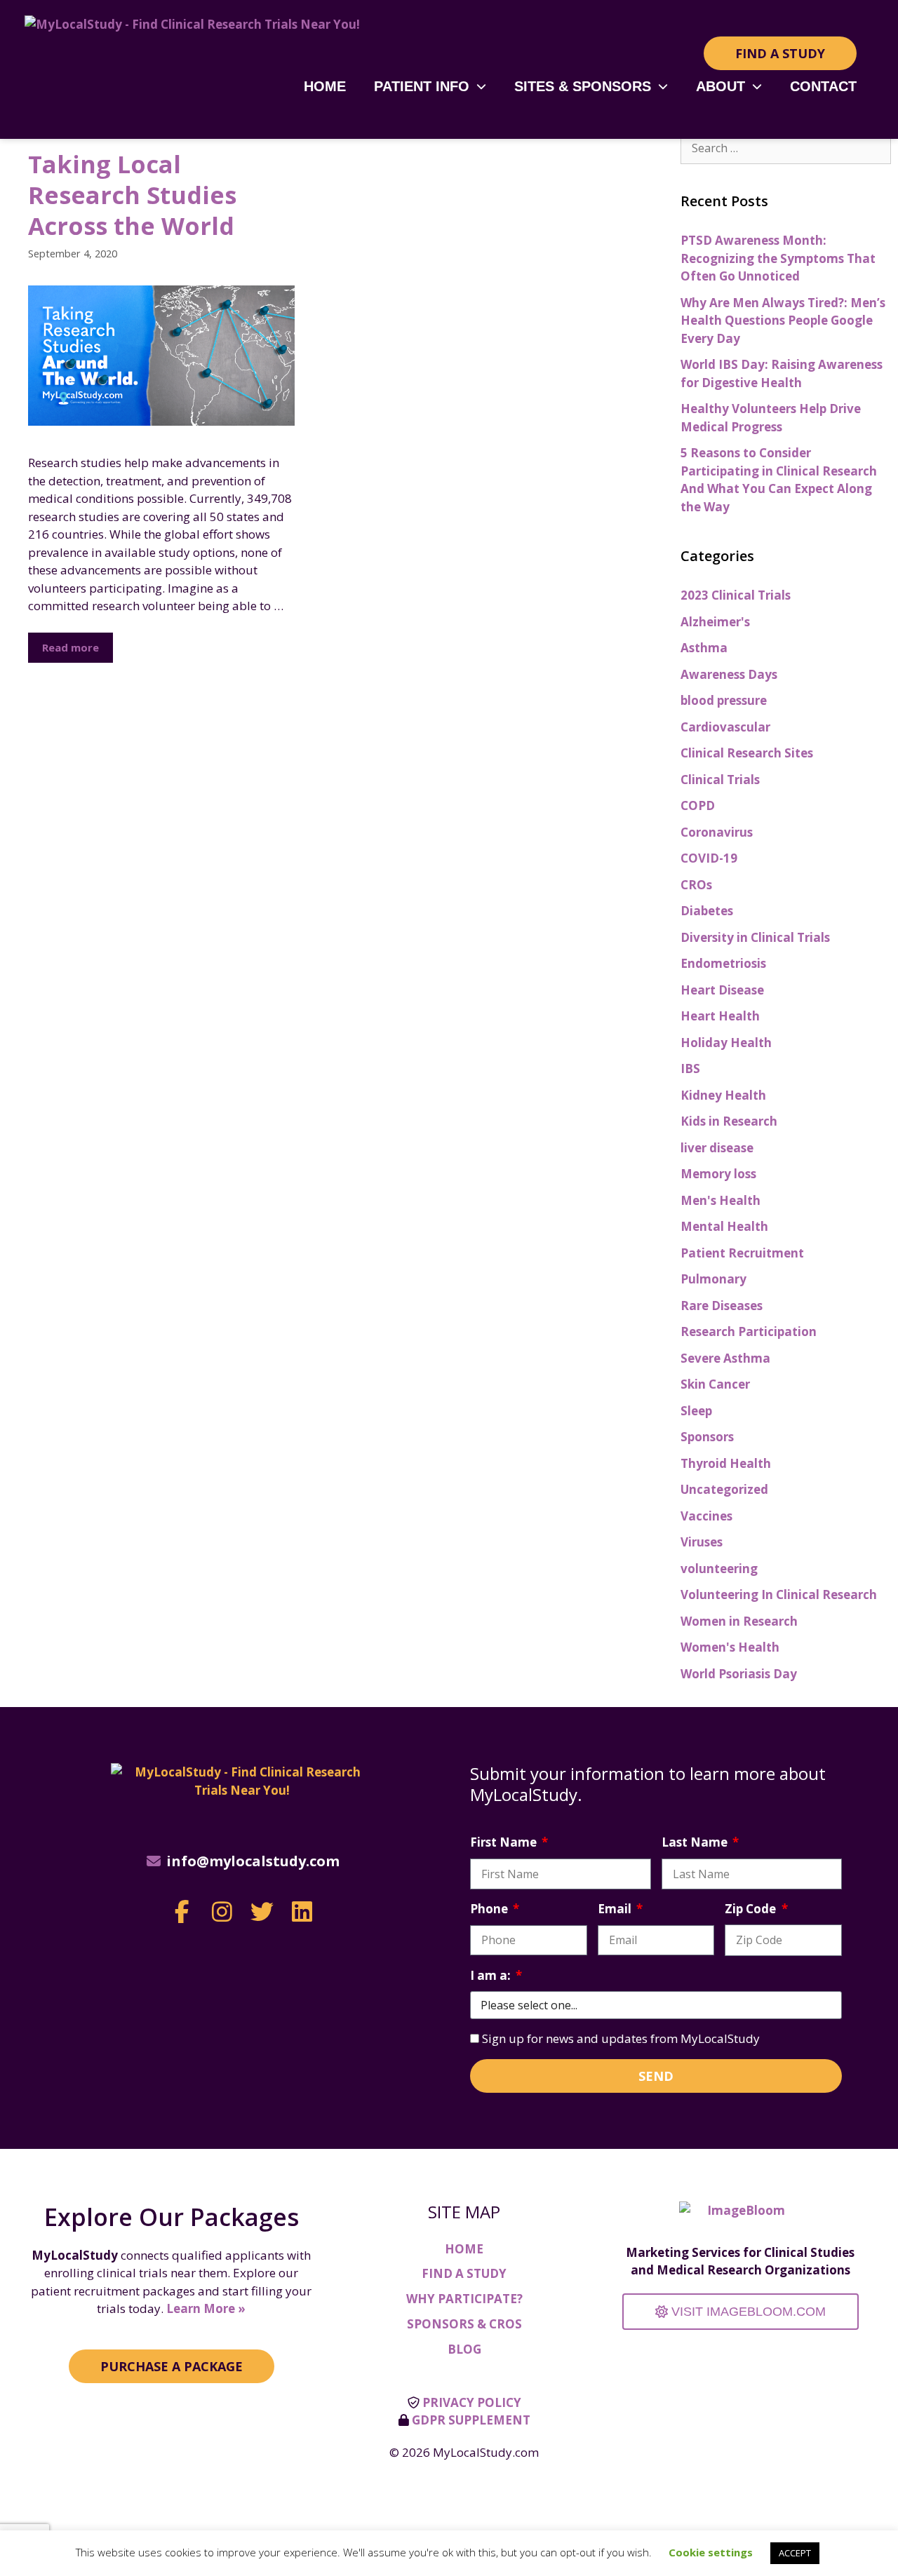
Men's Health (721, 1200)
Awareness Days (729, 674)
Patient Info (422, 86)
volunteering (719, 1569)
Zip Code (752, 1909)
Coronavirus (717, 832)
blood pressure (724, 700)
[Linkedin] (302, 1911)
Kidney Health (723, 1095)
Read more (71, 647)
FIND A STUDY (464, 2273)
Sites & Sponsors (583, 86)
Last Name (696, 1842)
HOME (464, 2249)
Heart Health (720, 1016)
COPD (698, 805)
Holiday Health (726, 1043)
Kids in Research (729, 1121)
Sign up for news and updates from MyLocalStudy (621, 2038)
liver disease (717, 1148)
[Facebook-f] (182, 1911)
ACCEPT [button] (795, 2553)
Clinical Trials (720, 780)
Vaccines (706, 1516)
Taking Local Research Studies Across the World (132, 195)
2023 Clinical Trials (736, 595)
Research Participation (749, 1331)
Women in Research (739, 1621)
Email (616, 1909)
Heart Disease (722, 990)
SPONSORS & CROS (464, 2324)
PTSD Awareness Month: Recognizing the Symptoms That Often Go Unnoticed (778, 258)
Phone (490, 1909)
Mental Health (724, 1226)
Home (325, 86)
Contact (823, 86)
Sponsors (707, 1437)
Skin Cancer (715, 1384)
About (721, 86)
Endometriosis (723, 963)
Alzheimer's (715, 622)
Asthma (704, 648)
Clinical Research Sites (747, 753)
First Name (505, 1842)
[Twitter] (262, 1911)
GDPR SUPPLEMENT (471, 2420)
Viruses (702, 1542)
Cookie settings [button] (711, 2552)
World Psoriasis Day (739, 1674)
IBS (690, 1068)
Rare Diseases (722, 1306)
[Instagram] (222, 1911)
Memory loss (718, 1174)
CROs (696, 885)
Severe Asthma (725, 1358)
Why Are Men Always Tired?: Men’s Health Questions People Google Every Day (783, 321)
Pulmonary (713, 1279)
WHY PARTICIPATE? (464, 2299)
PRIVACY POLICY (472, 2402)
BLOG (464, 2349)
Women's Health (730, 1647)
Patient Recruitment (742, 1253)
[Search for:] (786, 148)
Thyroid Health (726, 1463)
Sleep (696, 1411)
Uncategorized (724, 1489)
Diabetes (707, 911)
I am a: (492, 1975)
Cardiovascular (725, 727)
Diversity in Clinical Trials (755, 937)
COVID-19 (709, 858)
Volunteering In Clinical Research (779, 1594)
